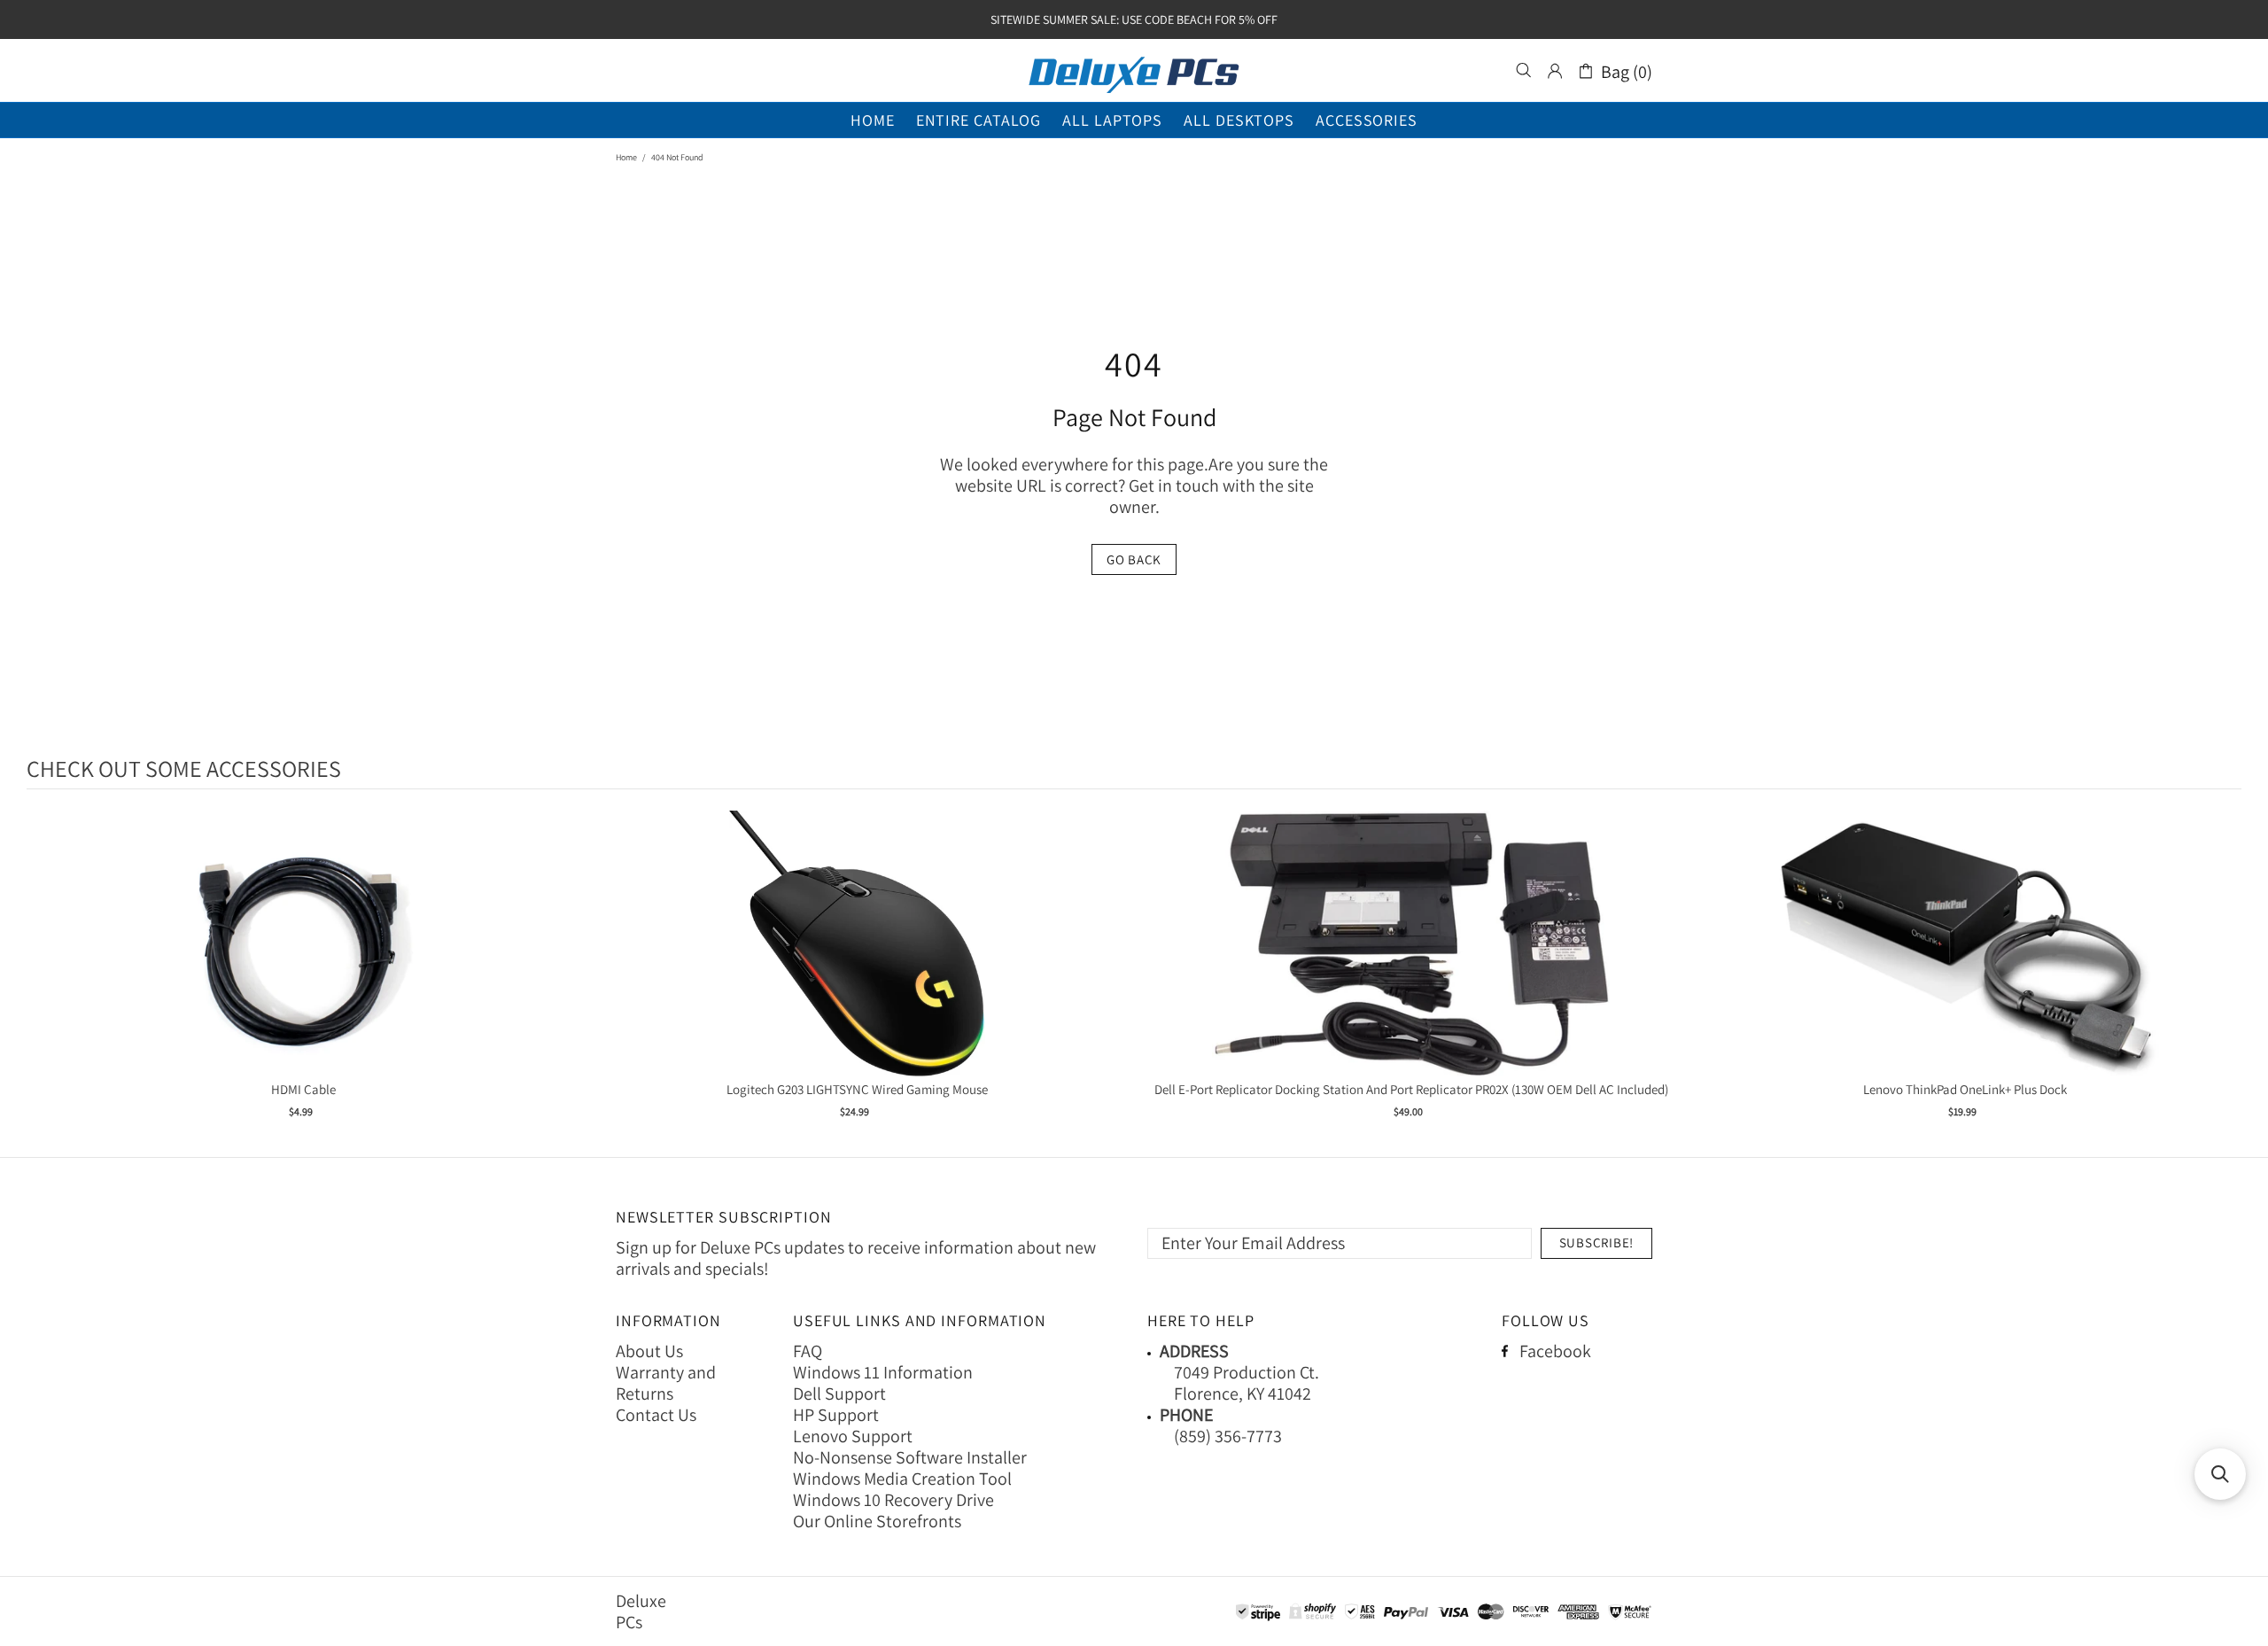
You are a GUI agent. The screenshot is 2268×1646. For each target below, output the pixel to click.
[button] (2220, 1474)
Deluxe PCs (1134, 71)
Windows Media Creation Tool (902, 1479)
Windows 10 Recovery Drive (893, 1500)
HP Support (836, 1415)
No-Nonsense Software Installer (910, 1457)
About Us (649, 1351)
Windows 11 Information (883, 1372)
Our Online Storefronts (877, 1521)
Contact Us (656, 1415)
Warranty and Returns (666, 1383)
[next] (2224, 976)
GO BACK (1134, 559)
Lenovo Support (853, 1436)
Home (626, 157)
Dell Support (839, 1394)
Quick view (304, 962)
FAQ (808, 1351)
